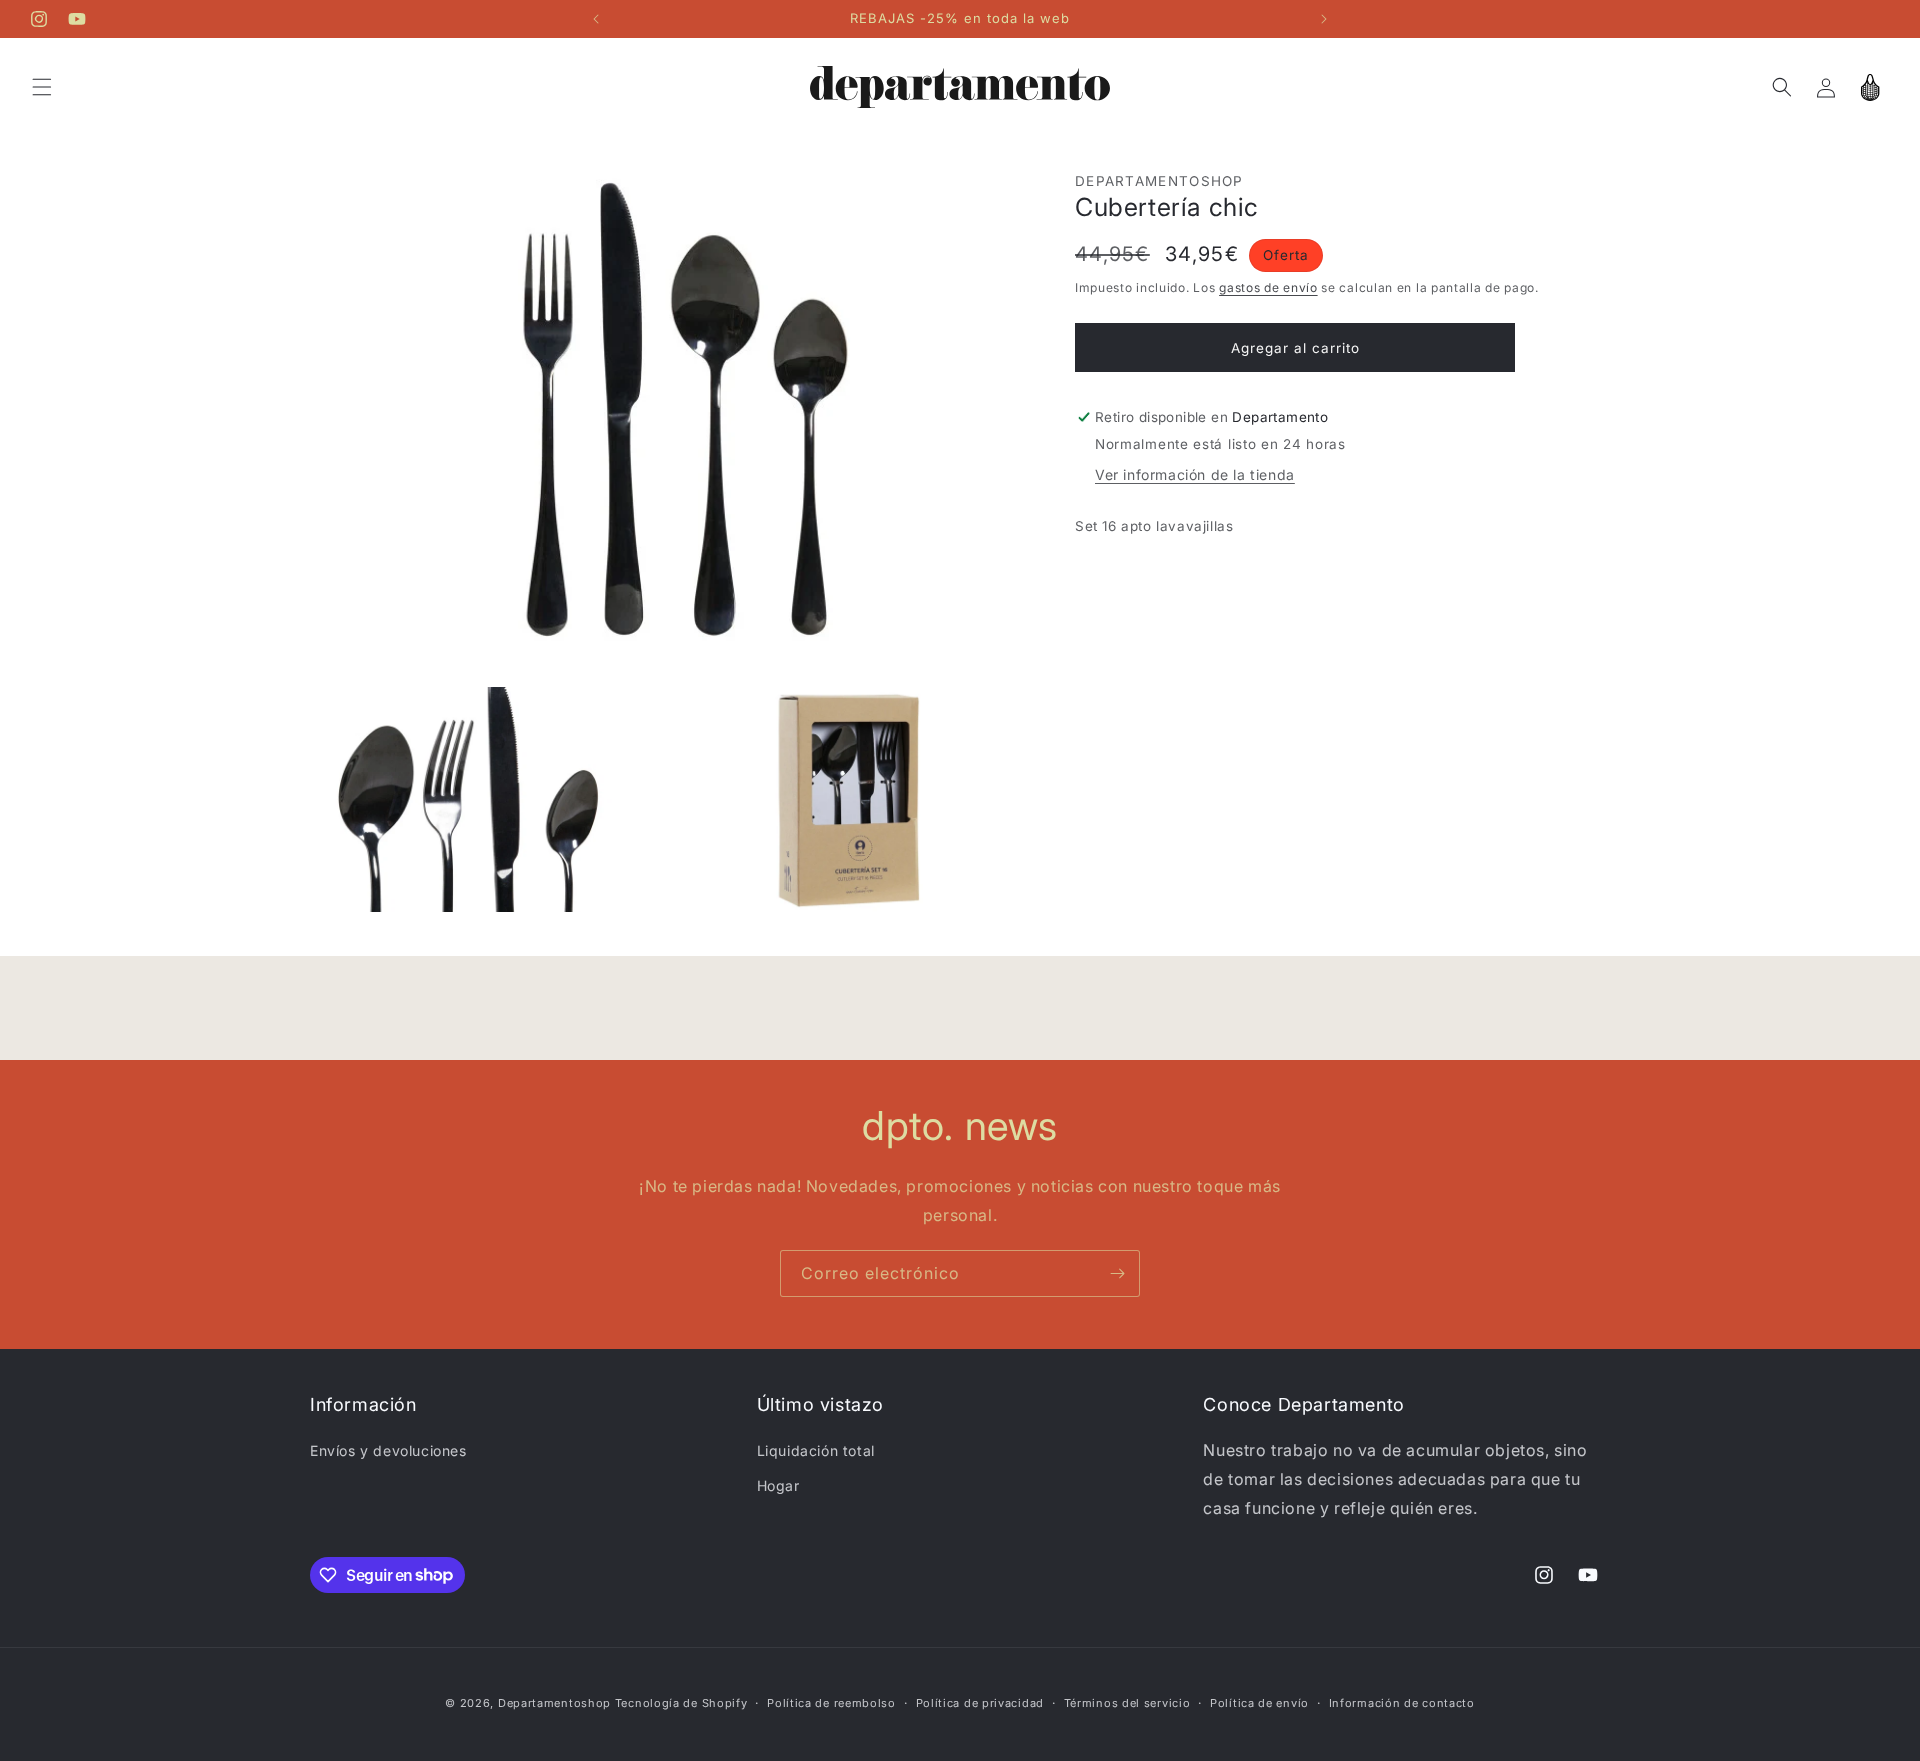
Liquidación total (816, 1450)
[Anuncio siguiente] (1324, 19)
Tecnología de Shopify (681, 1703)
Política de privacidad (980, 1702)
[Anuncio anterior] (596, 19)
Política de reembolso (831, 1702)
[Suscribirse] (1117, 1273)
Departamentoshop (554, 1703)
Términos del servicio (1127, 1702)
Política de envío (1259, 1702)
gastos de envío (1268, 287)
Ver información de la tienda (1195, 474)
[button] (42, 87)
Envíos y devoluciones (388, 1450)
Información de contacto (1402, 1702)
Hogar (778, 1485)
